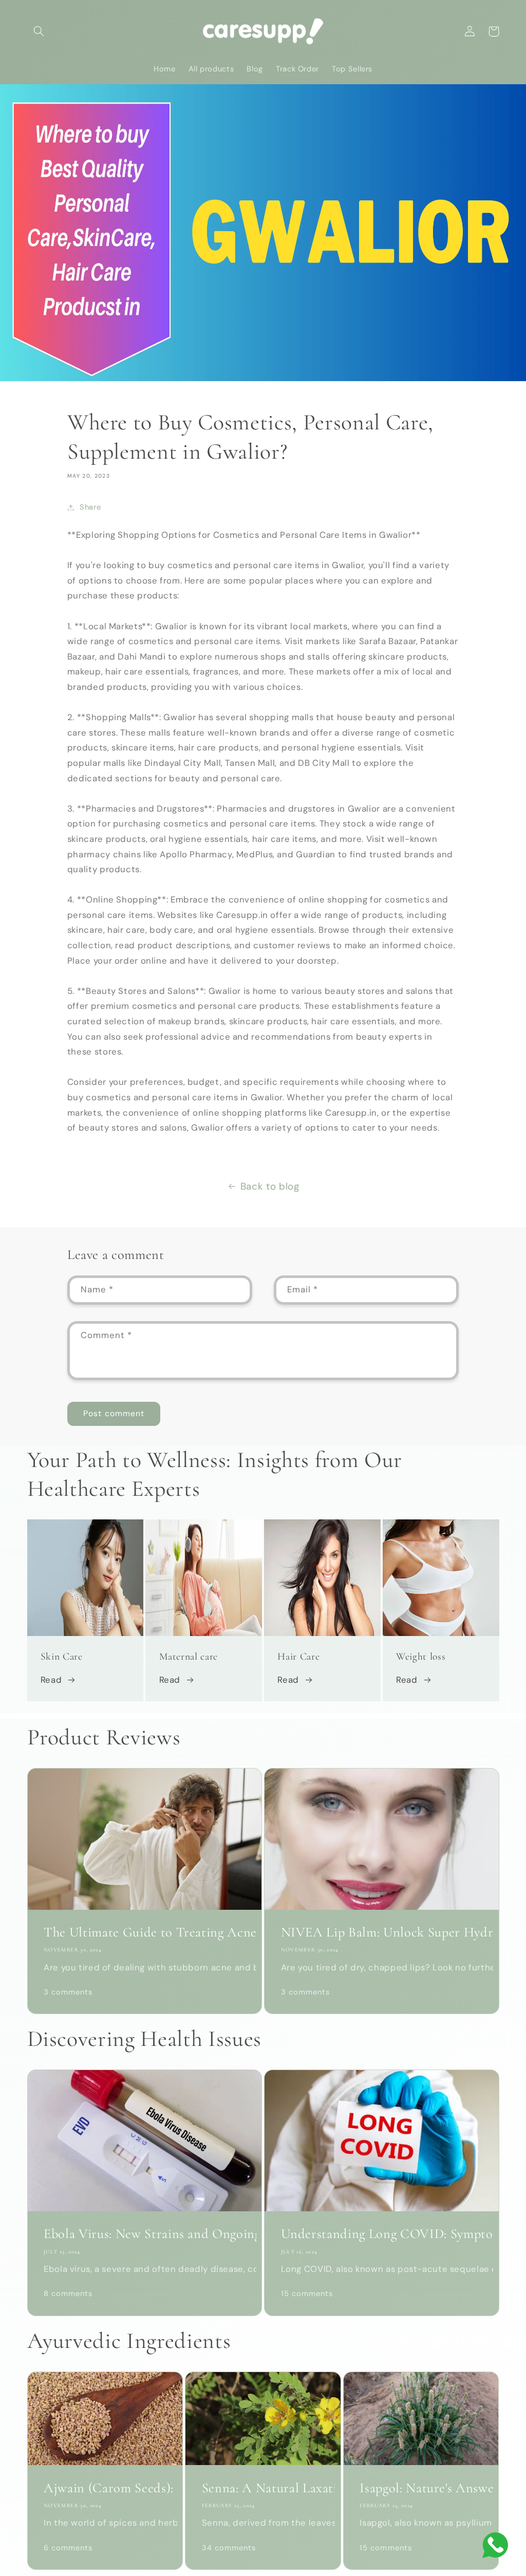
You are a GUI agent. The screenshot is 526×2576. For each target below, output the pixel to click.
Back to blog (270, 1186)
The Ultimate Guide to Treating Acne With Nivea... (145, 1932)
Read (51, 1680)
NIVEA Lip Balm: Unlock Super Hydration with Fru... (382, 1932)
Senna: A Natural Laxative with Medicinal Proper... (263, 2488)
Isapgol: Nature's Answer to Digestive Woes (421, 2488)
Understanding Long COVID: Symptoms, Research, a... (382, 2234)
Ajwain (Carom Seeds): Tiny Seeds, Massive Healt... (105, 2488)
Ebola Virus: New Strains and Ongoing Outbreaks (145, 2234)
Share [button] (90, 507)
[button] (39, 31)
